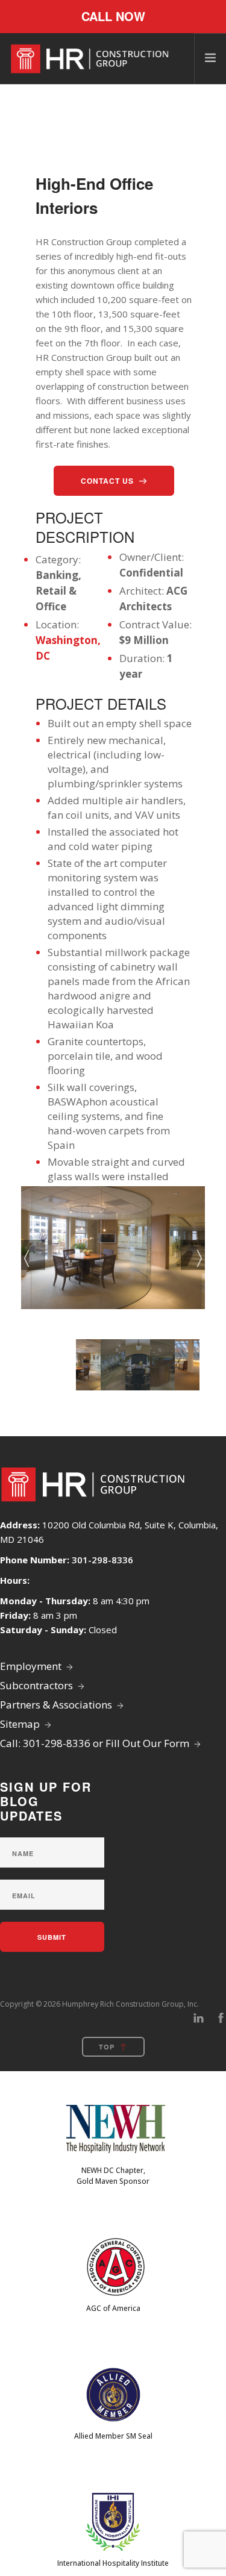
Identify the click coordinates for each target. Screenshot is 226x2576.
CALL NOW (113, 16)
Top (107, 2047)
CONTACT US (107, 481)
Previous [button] (33, 1255)
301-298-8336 (102, 1560)
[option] (113, 1248)
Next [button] (193, 1255)
